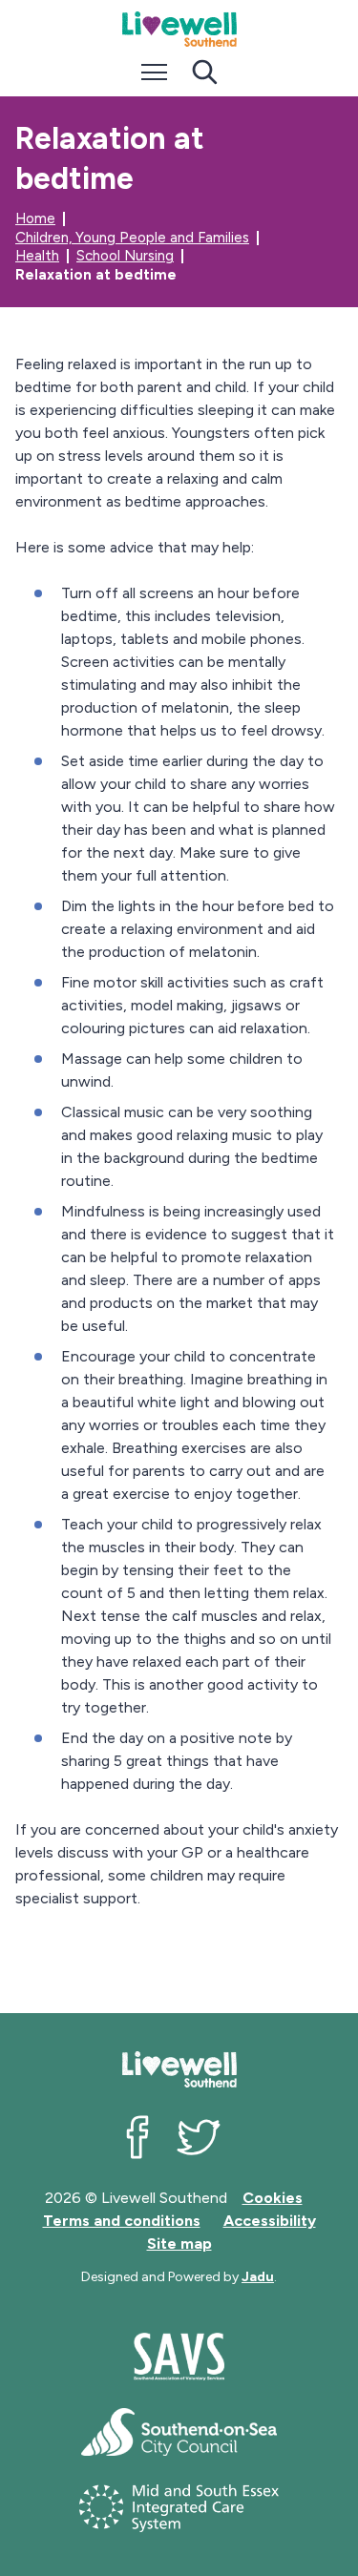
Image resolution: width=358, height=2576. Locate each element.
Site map (179, 2244)
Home (35, 218)
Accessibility (270, 2221)
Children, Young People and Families (132, 238)
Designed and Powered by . (179, 2277)
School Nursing (125, 256)
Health (37, 256)
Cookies (273, 2198)
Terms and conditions (122, 2221)
